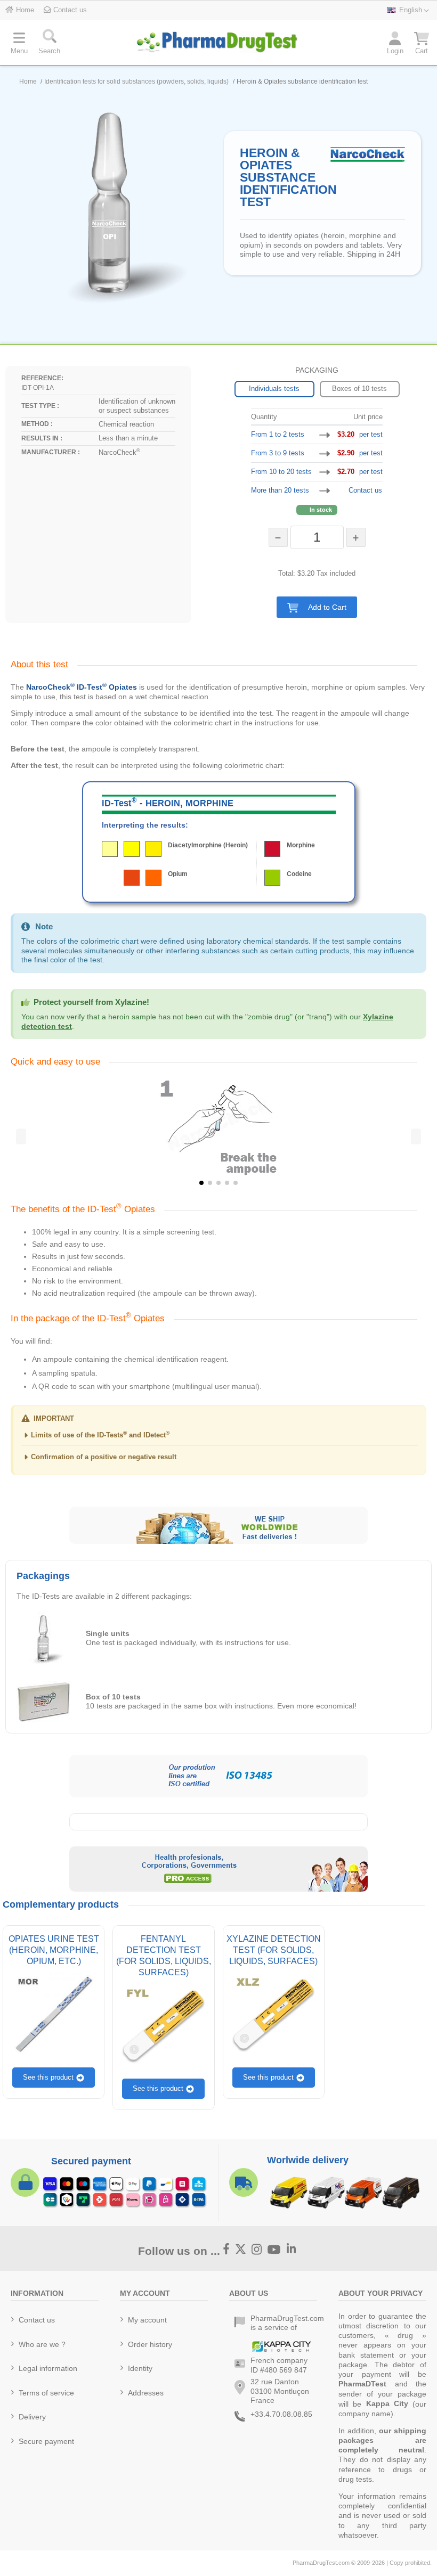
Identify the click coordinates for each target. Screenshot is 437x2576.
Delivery (32, 2417)
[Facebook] (226, 2250)
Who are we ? (42, 2344)
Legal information (48, 2368)
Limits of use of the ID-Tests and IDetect (100, 1435)
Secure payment (46, 2441)
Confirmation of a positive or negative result (104, 1457)
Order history (150, 2344)
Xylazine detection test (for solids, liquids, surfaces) (274, 1950)
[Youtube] (274, 2250)
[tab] (218, 1438)
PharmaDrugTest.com (321, 2563)
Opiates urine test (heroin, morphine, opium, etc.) (54, 1950)
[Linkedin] (292, 2250)
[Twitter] (241, 2250)
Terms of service (46, 2393)
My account (147, 2320)
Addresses (146, 2393)
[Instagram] (257, 2250)
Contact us (365, 490)
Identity (140, 2368)
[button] (317, 607)
